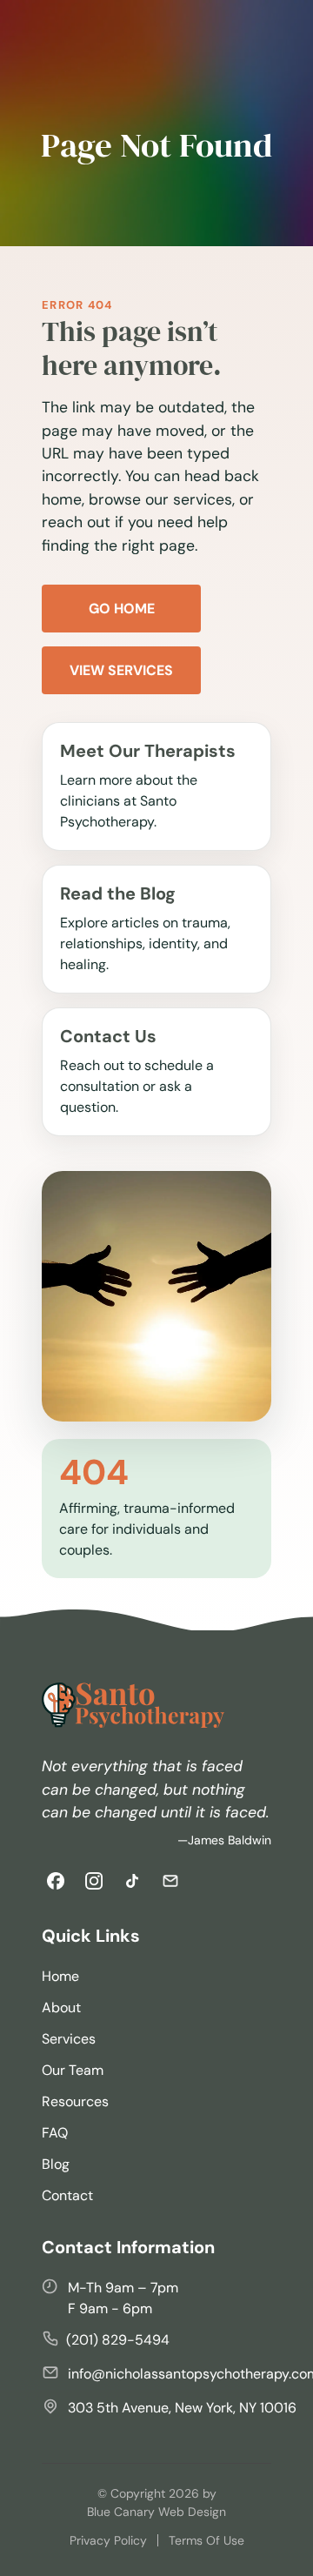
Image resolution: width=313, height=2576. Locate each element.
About (61, 2007)
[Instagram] (94, 1881)
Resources (75, 2101)
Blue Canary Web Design (156, 2512)
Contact (67, 2195)
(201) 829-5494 (118, 2340)
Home (60, 1976)
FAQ (55, 2133)
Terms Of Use (206, 2540)
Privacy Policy (108, 2540)
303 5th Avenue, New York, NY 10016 (182, 2408)
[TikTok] (132, 1881)
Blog (56, 2164)
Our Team (73, 2070)
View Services (121, 670)
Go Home (122, 609)
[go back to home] (133, 1708)
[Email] (170, 1881)
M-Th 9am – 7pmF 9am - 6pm (123, 2298)
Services (69, 2039)
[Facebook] (56, 1881)
